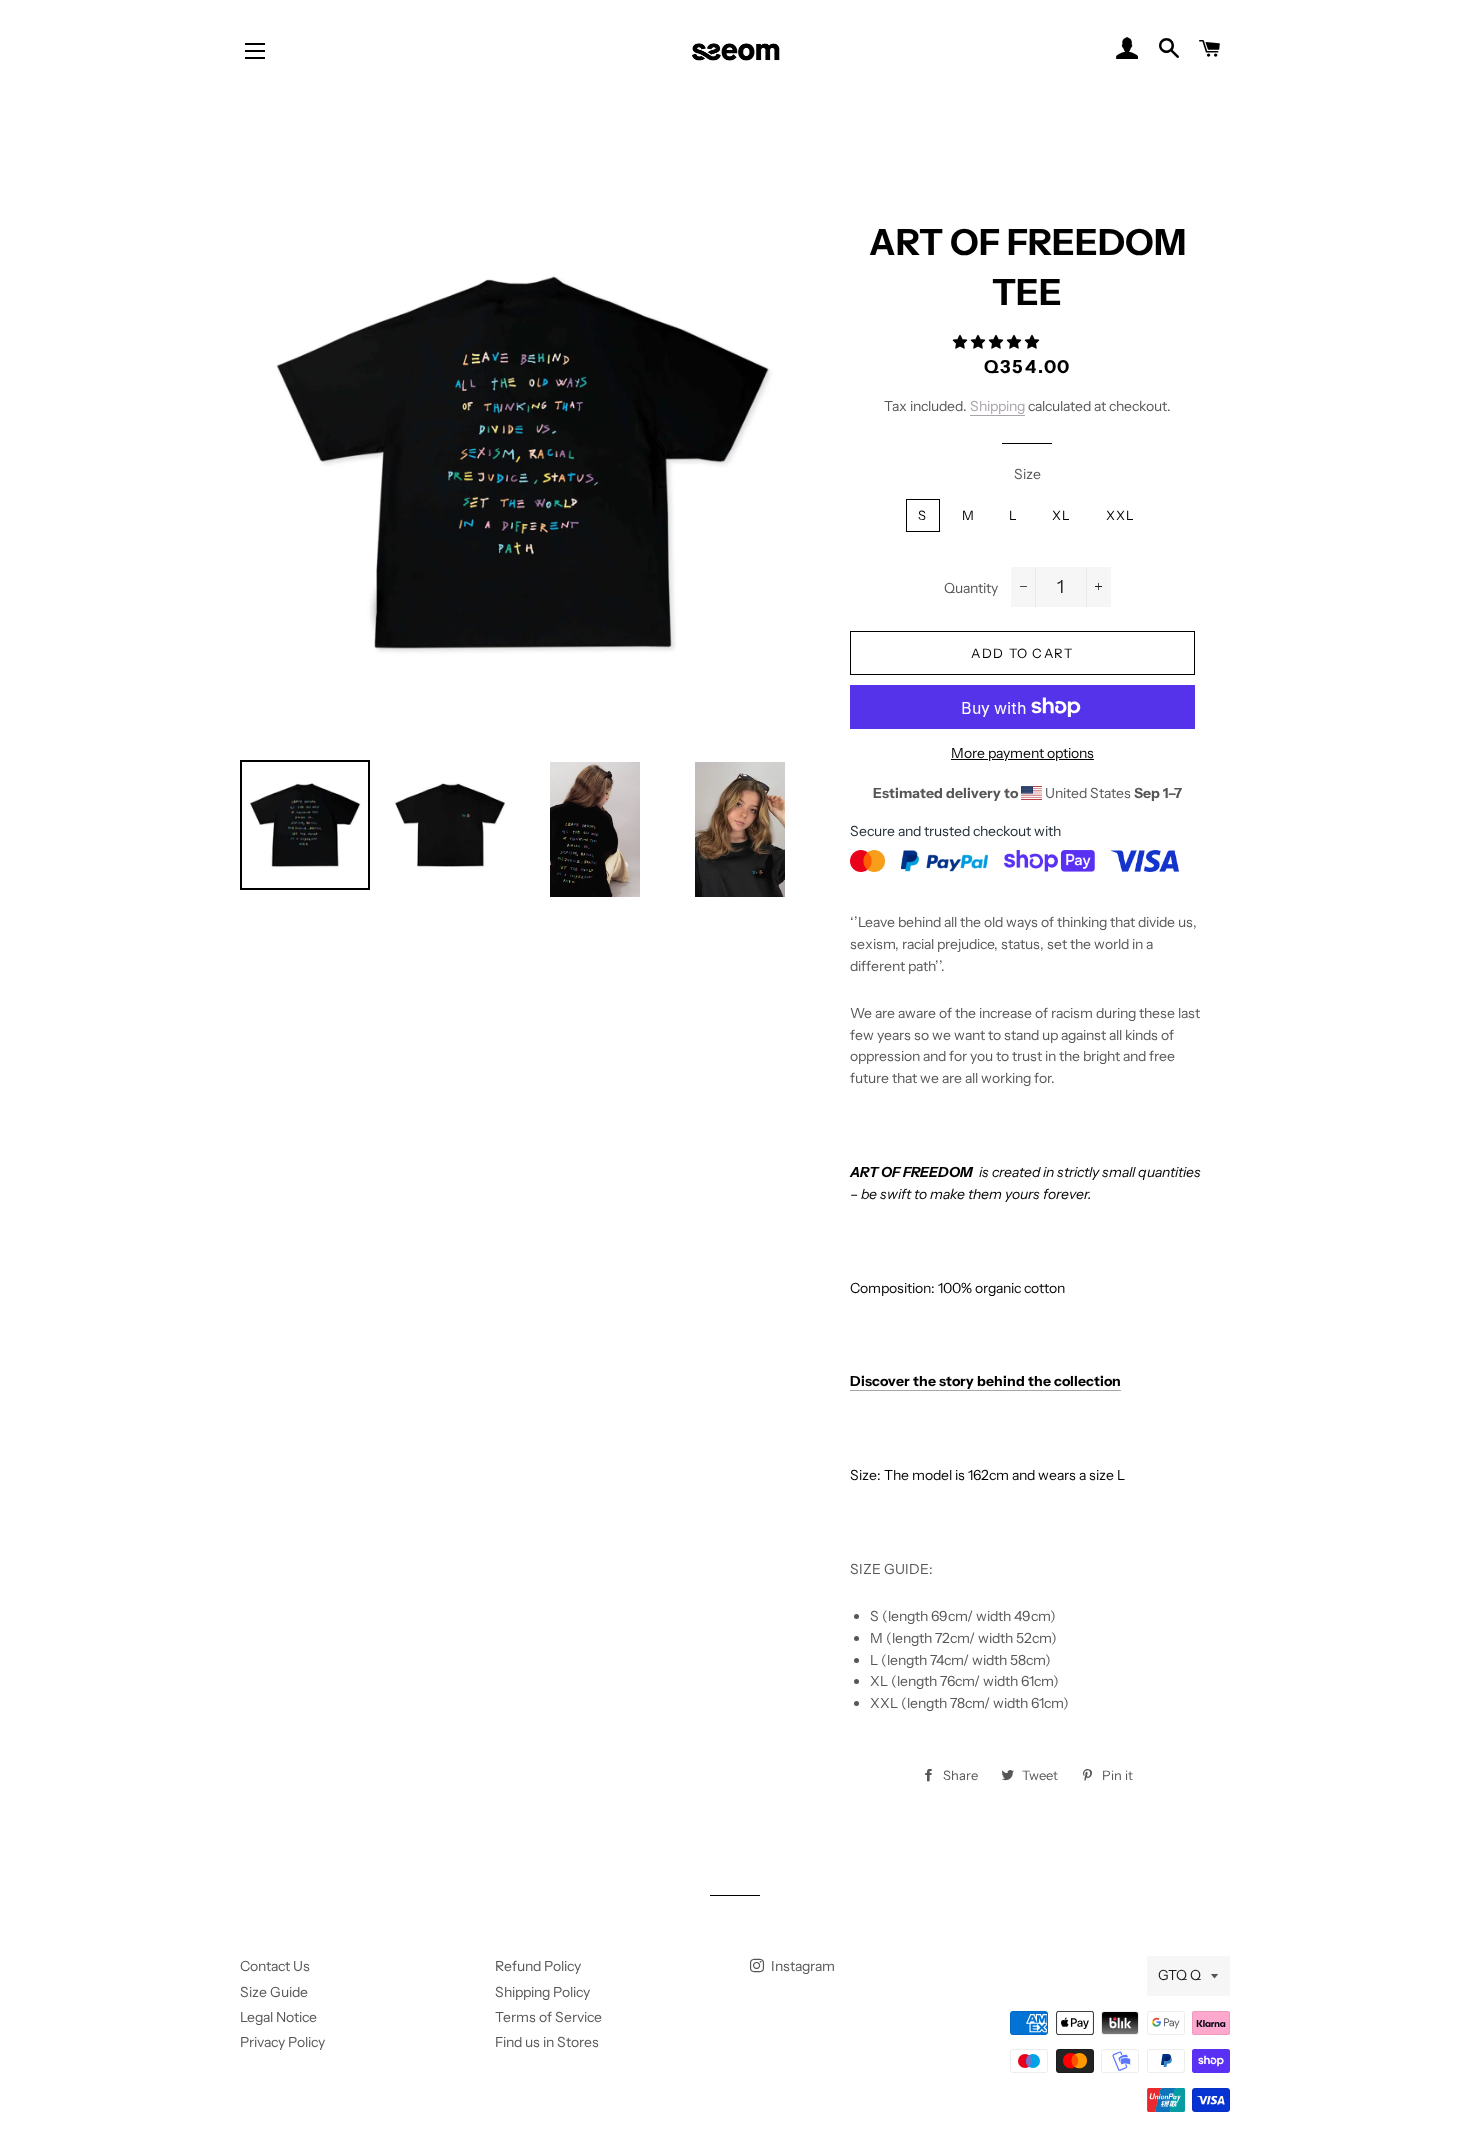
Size (1027, 474)
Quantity (971, 588)
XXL (1121, 515)
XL (1062, 515)
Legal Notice (278, 2017)
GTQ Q (1179, 1975)
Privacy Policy (282, 2042)
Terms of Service (548, 2017)
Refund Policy (538, 1966)
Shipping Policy (542, 1992)
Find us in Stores (547, 2042)
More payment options (1022, 753)
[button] (997, 342)
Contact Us (275, 1966)
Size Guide (274, 1992)
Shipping (997, 406)
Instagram (801, 1966)
